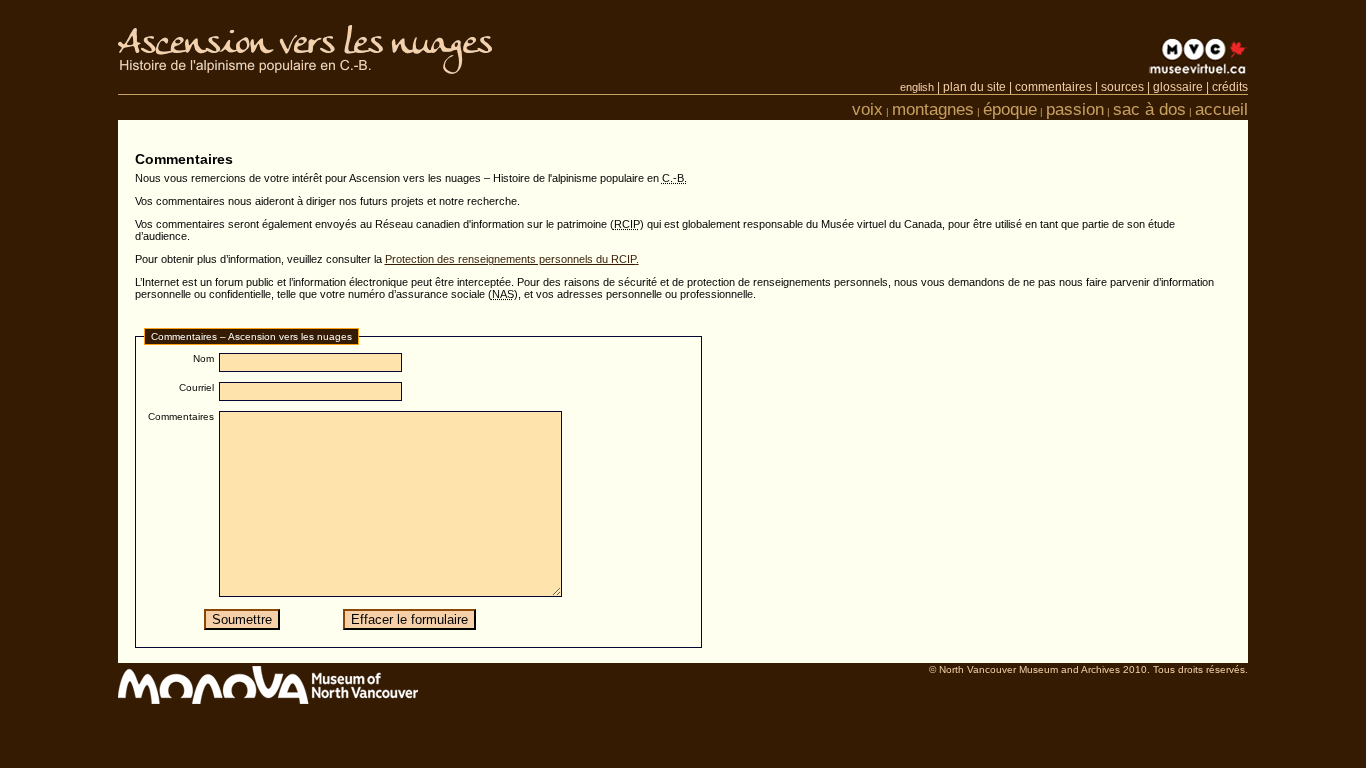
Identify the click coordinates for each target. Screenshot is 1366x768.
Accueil (1221, 109)
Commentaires (1053, 87)
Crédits (1230, 87)
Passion (1075, 109)
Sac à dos (1149, 109)
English (917, 87)
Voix (867, 109)
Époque (1010, 109)
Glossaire (1178, 87)
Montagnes (933, 109)
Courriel (196, 387)
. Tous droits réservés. (1088, 669)
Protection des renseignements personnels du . (512, 259)
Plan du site (974, 87)
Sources (1122, 87)
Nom (203, 358)
